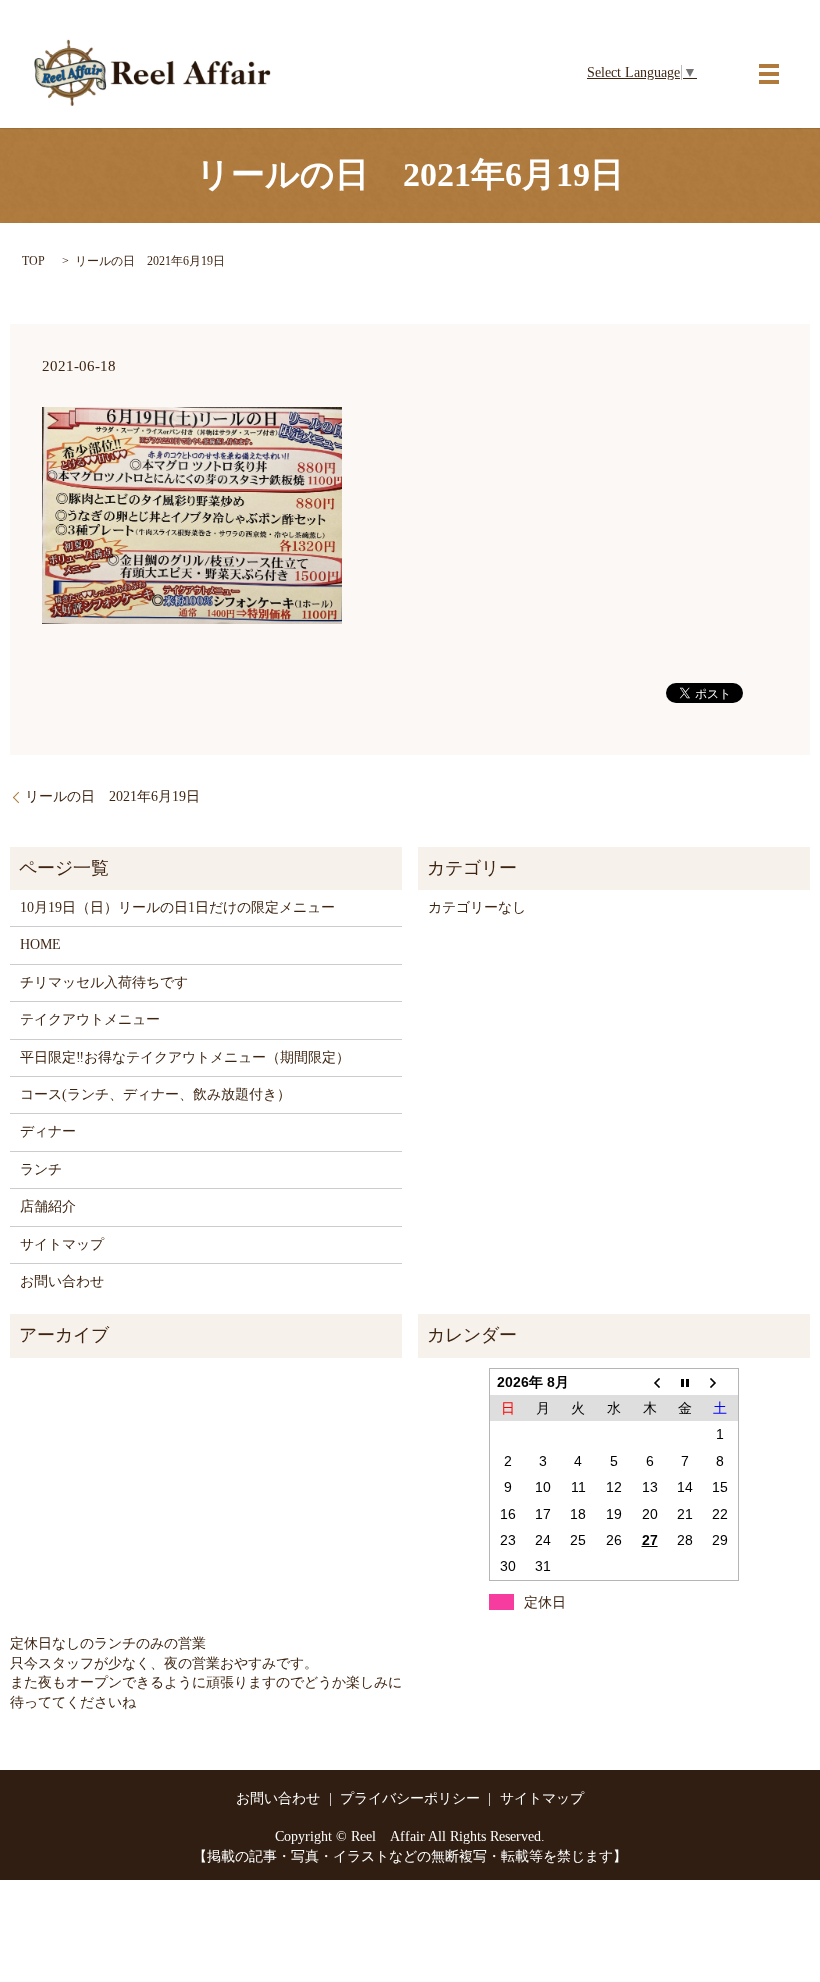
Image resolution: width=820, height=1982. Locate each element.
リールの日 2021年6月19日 (112, 796)
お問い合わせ (62, 1281)
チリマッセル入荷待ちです (104, 982)
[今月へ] (685, 1381)
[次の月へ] (721, 1381)
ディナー (48, 1131)
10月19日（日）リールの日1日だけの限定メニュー (177, 907)
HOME (40, 944)
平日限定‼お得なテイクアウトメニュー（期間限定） (185, 1057)
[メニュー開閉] (769, 74)
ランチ (41, 1169)
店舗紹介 (48, 1206)
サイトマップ (62, 1244)
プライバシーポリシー (410, 1798)
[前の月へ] (650, 1381)
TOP (33, 261)
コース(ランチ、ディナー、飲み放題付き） (155, 1094)
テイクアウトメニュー (90, 1019)
